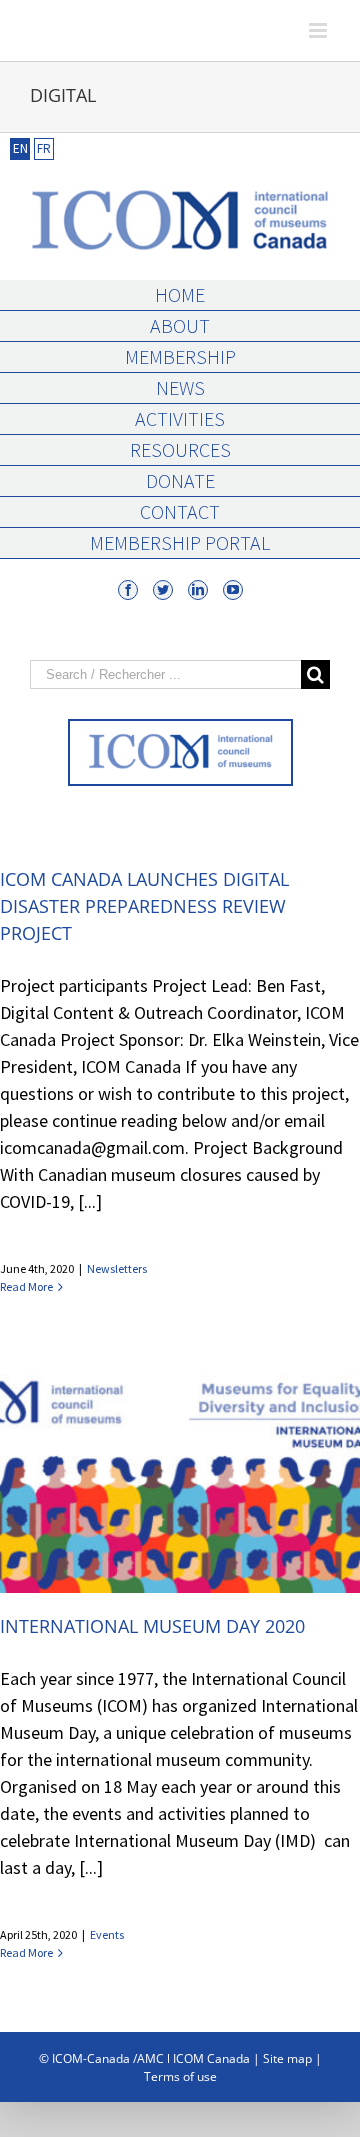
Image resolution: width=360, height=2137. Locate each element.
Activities (180, 418)
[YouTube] (233, 590)
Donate (180, 480)
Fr (44, 148)
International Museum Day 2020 (152, 1626)
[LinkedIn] (198, 590)
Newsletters (117, 1268)
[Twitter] (163, 590)
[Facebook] (128, 590)
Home (180, 294)
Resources (180, 449)
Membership (180, 356)
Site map (287, 2058)
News (180, 387)
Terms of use (180, 2076)
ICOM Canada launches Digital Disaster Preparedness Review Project (144, 906)
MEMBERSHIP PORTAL (180, 542)
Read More (26, 1286)
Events (107, 1934)
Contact (180, 511)
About (180, 325)
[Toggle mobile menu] (319, 30)
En (20, 148)
